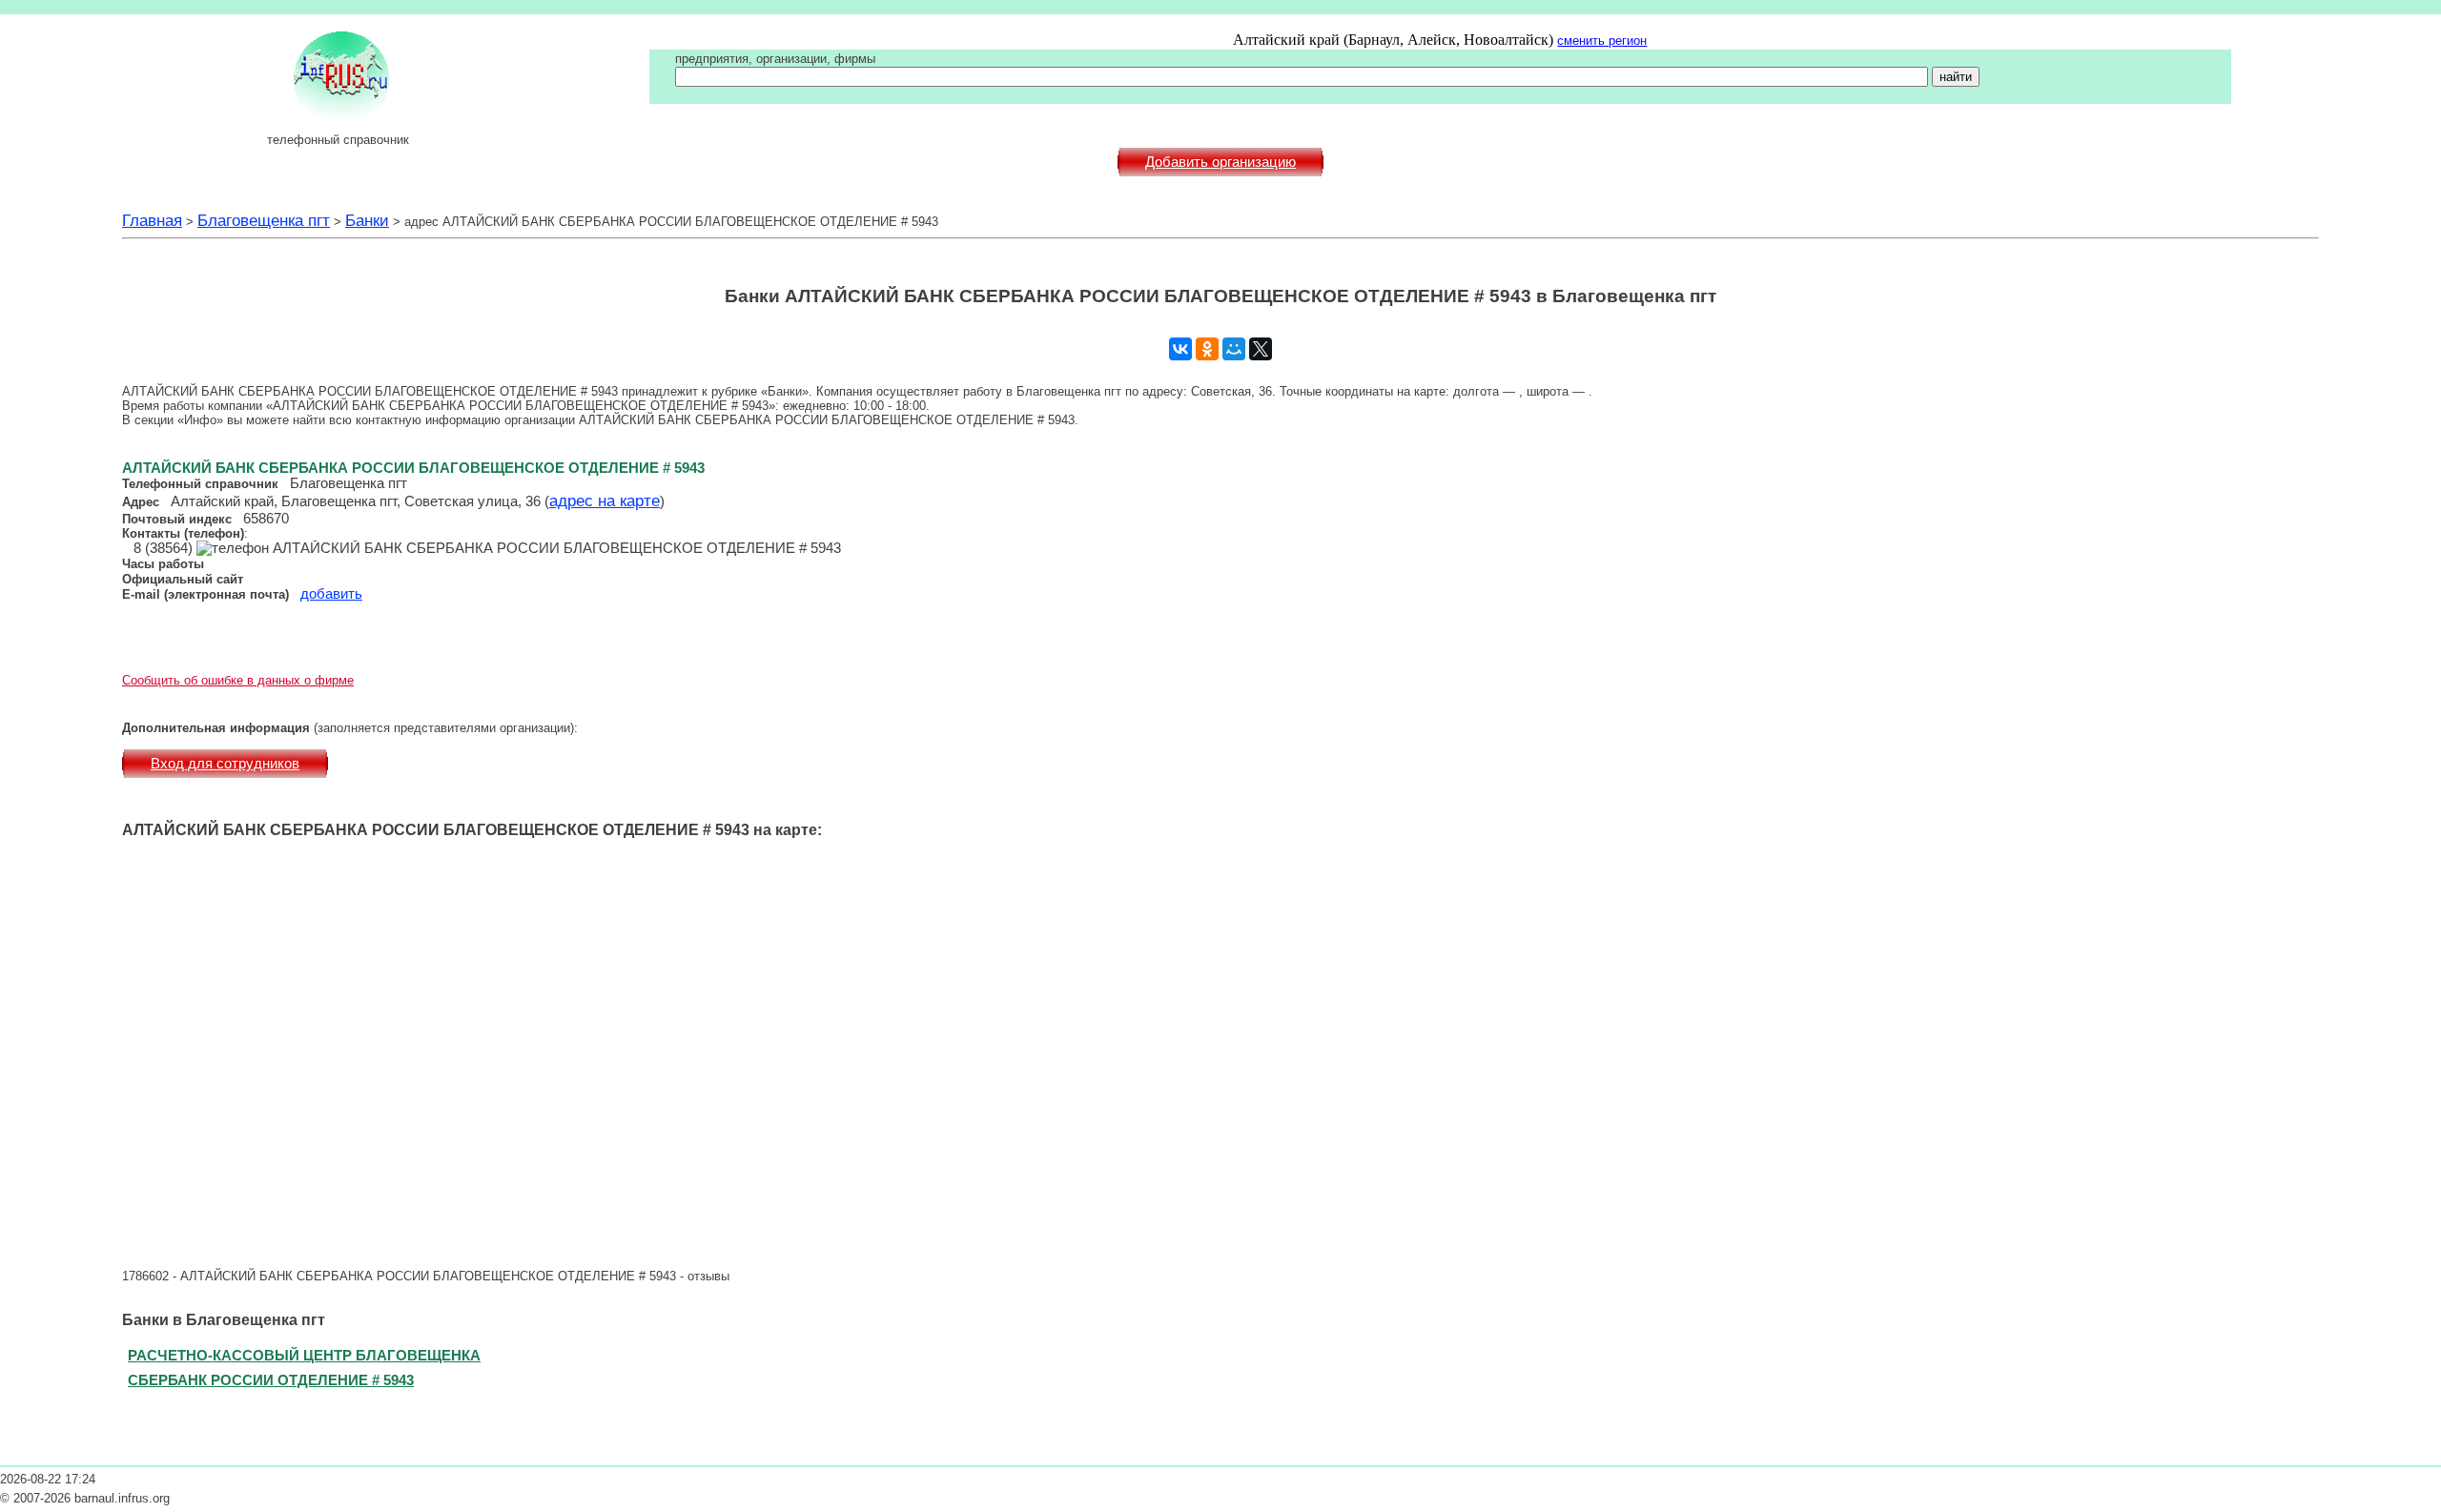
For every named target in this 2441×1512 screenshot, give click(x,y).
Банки (367, 220)
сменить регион (1602, 41)
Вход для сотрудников (225, 764)
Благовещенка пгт (264, 220)
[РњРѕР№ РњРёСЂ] (1234, 349)
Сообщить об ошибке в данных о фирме (238, 680)
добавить (331, 594)
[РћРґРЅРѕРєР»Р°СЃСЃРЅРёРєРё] (1207, 349)
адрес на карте (605, 501)
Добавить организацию (1220, 162)
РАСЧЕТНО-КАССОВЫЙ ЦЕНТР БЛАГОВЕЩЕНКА (304, 1355)
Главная (152, 220)
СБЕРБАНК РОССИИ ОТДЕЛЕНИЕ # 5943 (271, 1380)
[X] (1261, 349)
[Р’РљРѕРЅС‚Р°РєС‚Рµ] (1180, 349)
